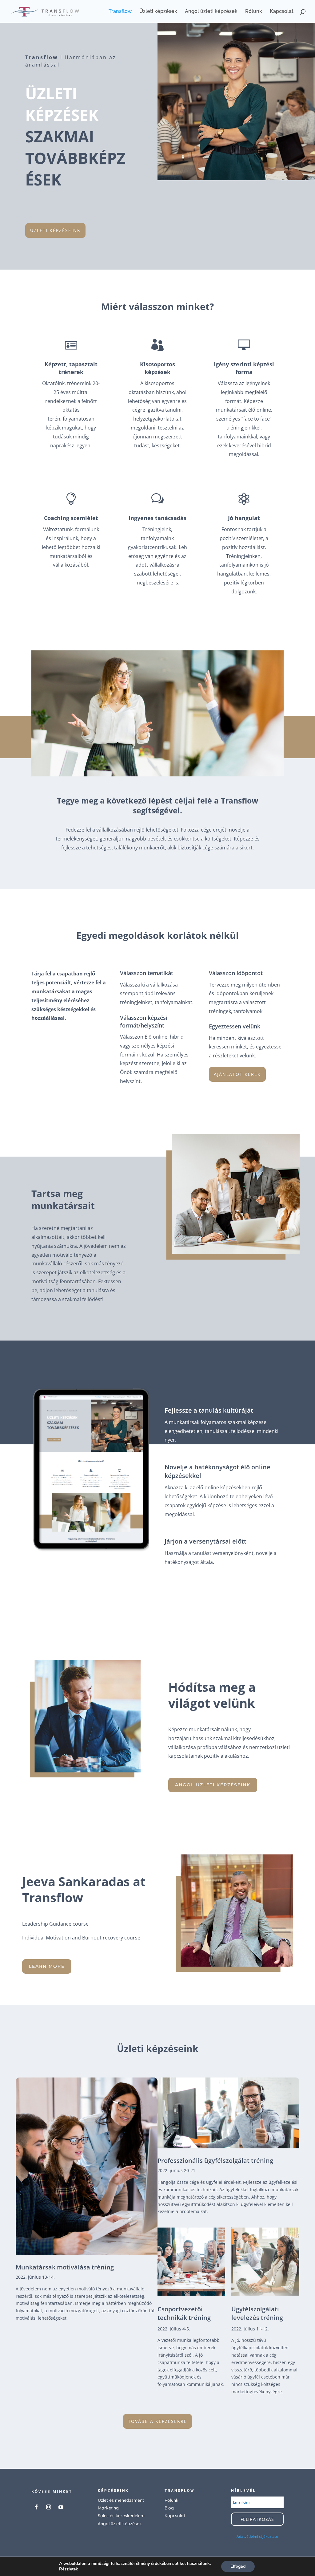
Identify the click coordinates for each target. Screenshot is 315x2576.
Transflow (120, 12)
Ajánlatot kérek (237, 1074)
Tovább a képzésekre (157, 2421)
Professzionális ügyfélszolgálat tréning (215, 2161)
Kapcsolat (282, 12)
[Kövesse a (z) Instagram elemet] (49, 2507)
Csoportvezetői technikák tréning (184, 2313)
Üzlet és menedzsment (121, 2500)
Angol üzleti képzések (211, 12)
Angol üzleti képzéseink (213, 1785)
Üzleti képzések (158, 12)
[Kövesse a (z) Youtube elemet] (61, 2507)
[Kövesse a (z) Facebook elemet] (36, 2507)
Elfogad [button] (238, 2566)
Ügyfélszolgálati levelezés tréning (257, 2313)
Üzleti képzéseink (55, 230)
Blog (169, 2508)
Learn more (47, 1966)
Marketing (108, 2508)
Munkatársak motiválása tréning (65, 2267)
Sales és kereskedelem (121, 2516)
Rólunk (254, 12)
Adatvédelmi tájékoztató (257, 2536)
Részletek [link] (69, 2569)
